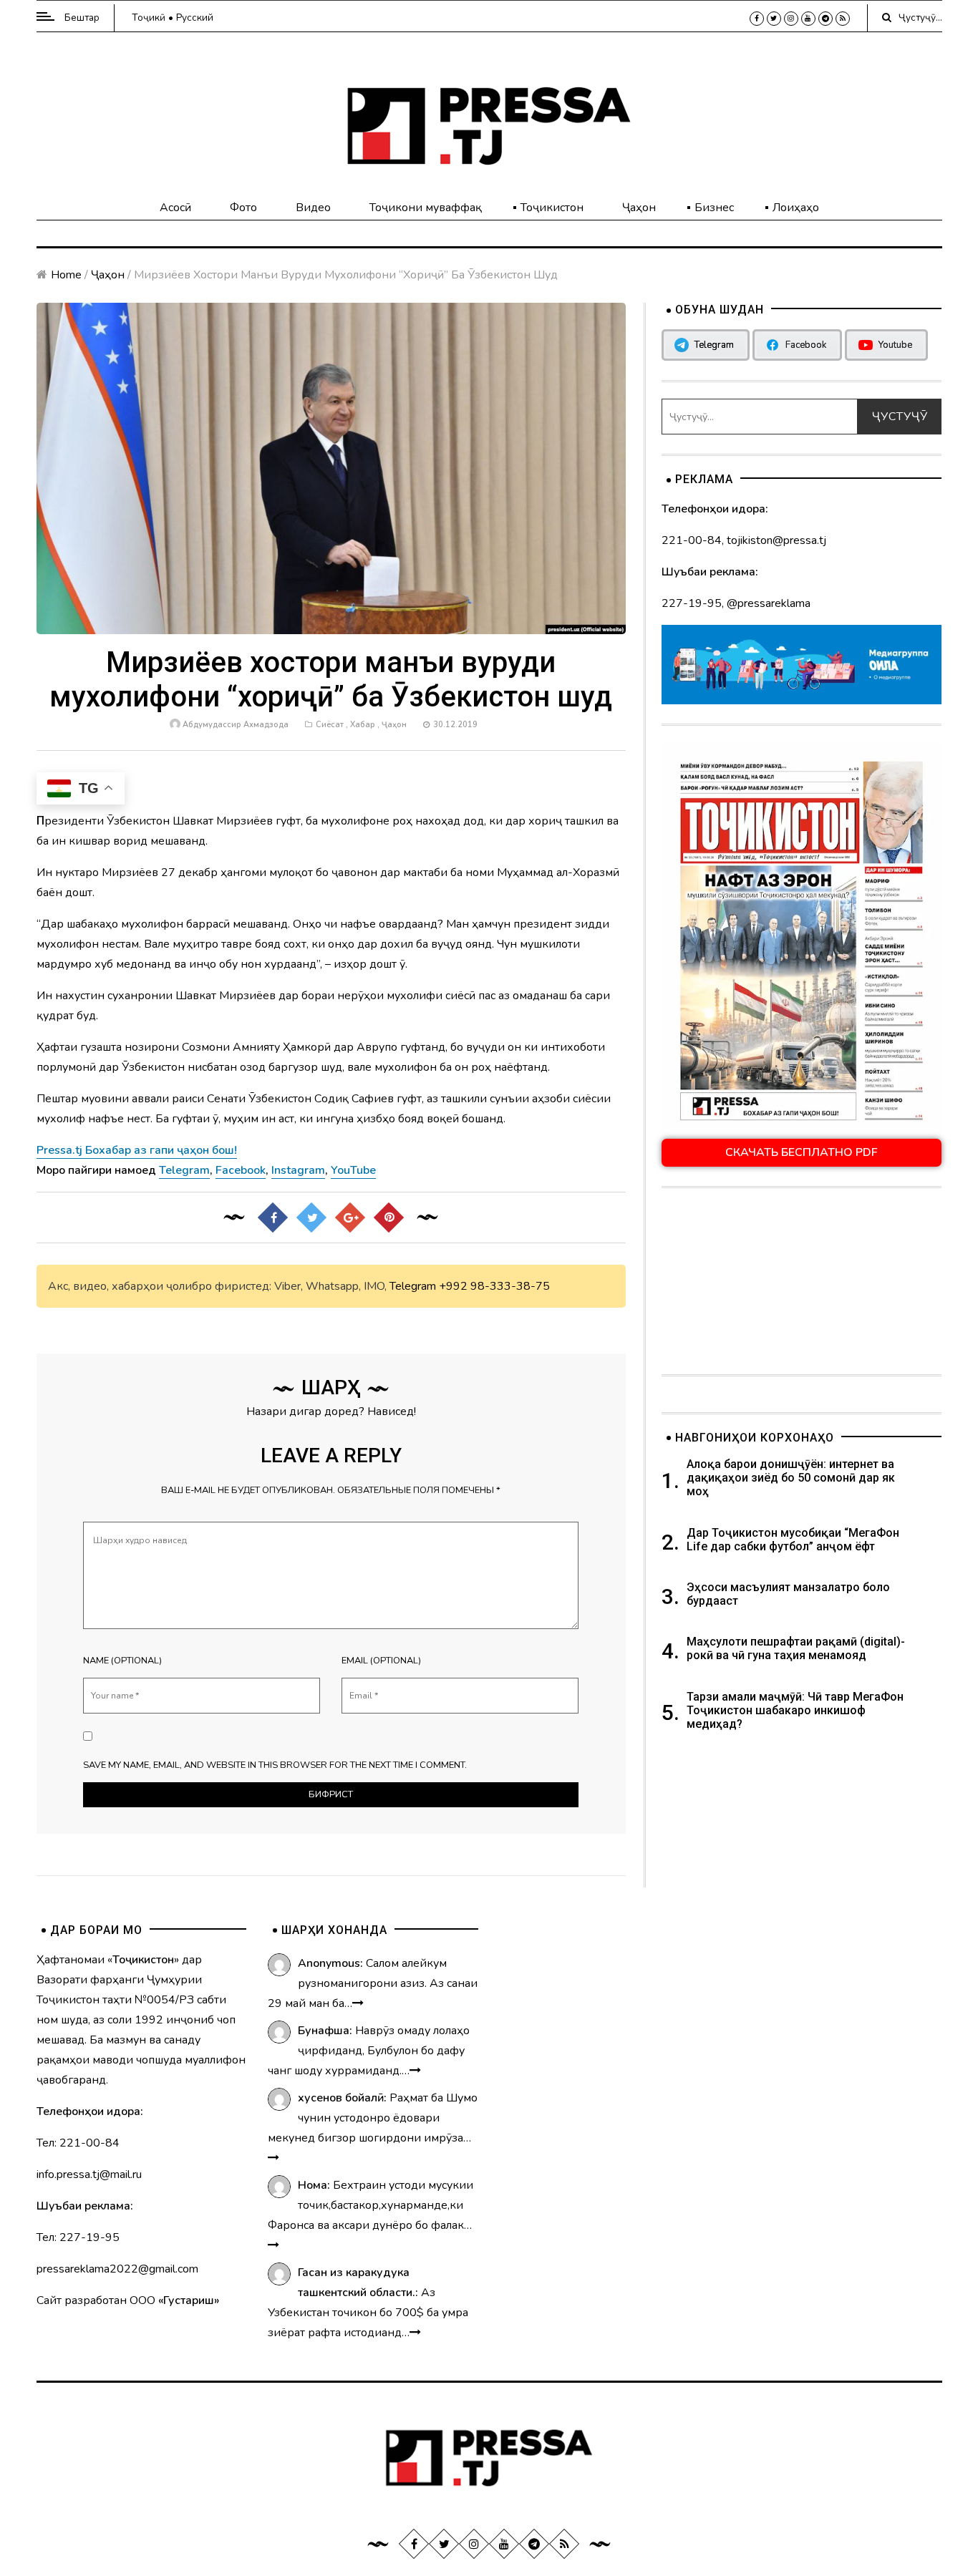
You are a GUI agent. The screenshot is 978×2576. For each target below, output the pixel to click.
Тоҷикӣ (149, 18)
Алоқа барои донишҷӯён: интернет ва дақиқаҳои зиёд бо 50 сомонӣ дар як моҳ (791, 1478)
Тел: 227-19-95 (78, 2237)
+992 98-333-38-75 (494, 1286)
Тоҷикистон (552, 208)
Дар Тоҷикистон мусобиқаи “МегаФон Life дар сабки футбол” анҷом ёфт (793, 1540)
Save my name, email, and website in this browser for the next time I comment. (275, 1765)
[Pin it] (389, 1217)
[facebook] (757, 19)
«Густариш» (189, 2300)
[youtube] (808, 19)
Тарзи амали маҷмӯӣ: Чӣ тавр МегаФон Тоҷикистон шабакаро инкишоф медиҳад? (795, 1710)
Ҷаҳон (639, 208)
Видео (313, 208)
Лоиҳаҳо (796, 208)
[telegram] (826, 19)
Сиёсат (330, 725)
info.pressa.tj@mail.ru (89, 2174)
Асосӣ (175, 208)
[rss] (843, 19)
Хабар (363, 725)
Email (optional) (381, 1661)
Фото (243, 208)
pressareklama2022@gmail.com (117, 2269)
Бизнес (714, 208)
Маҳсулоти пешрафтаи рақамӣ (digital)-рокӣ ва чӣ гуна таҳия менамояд (796, 1648)
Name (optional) (122, 1661)
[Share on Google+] (350, 1217)
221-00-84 (692, 540)
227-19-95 (692, 603)
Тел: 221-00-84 (78, 2143)
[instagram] (791, 19)
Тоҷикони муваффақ (426, 208)
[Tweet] (311, 1217)
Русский (195, 18)
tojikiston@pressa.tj (776, 540)
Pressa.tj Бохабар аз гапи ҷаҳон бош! (137, 1150)
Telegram (413, 1286)
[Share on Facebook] (273, 1217)
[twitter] (774, 19)
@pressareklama (769, 603)
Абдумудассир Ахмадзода (236, 725)
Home (66, 275)
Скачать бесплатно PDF (802, 1152)
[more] (358, 2003)
